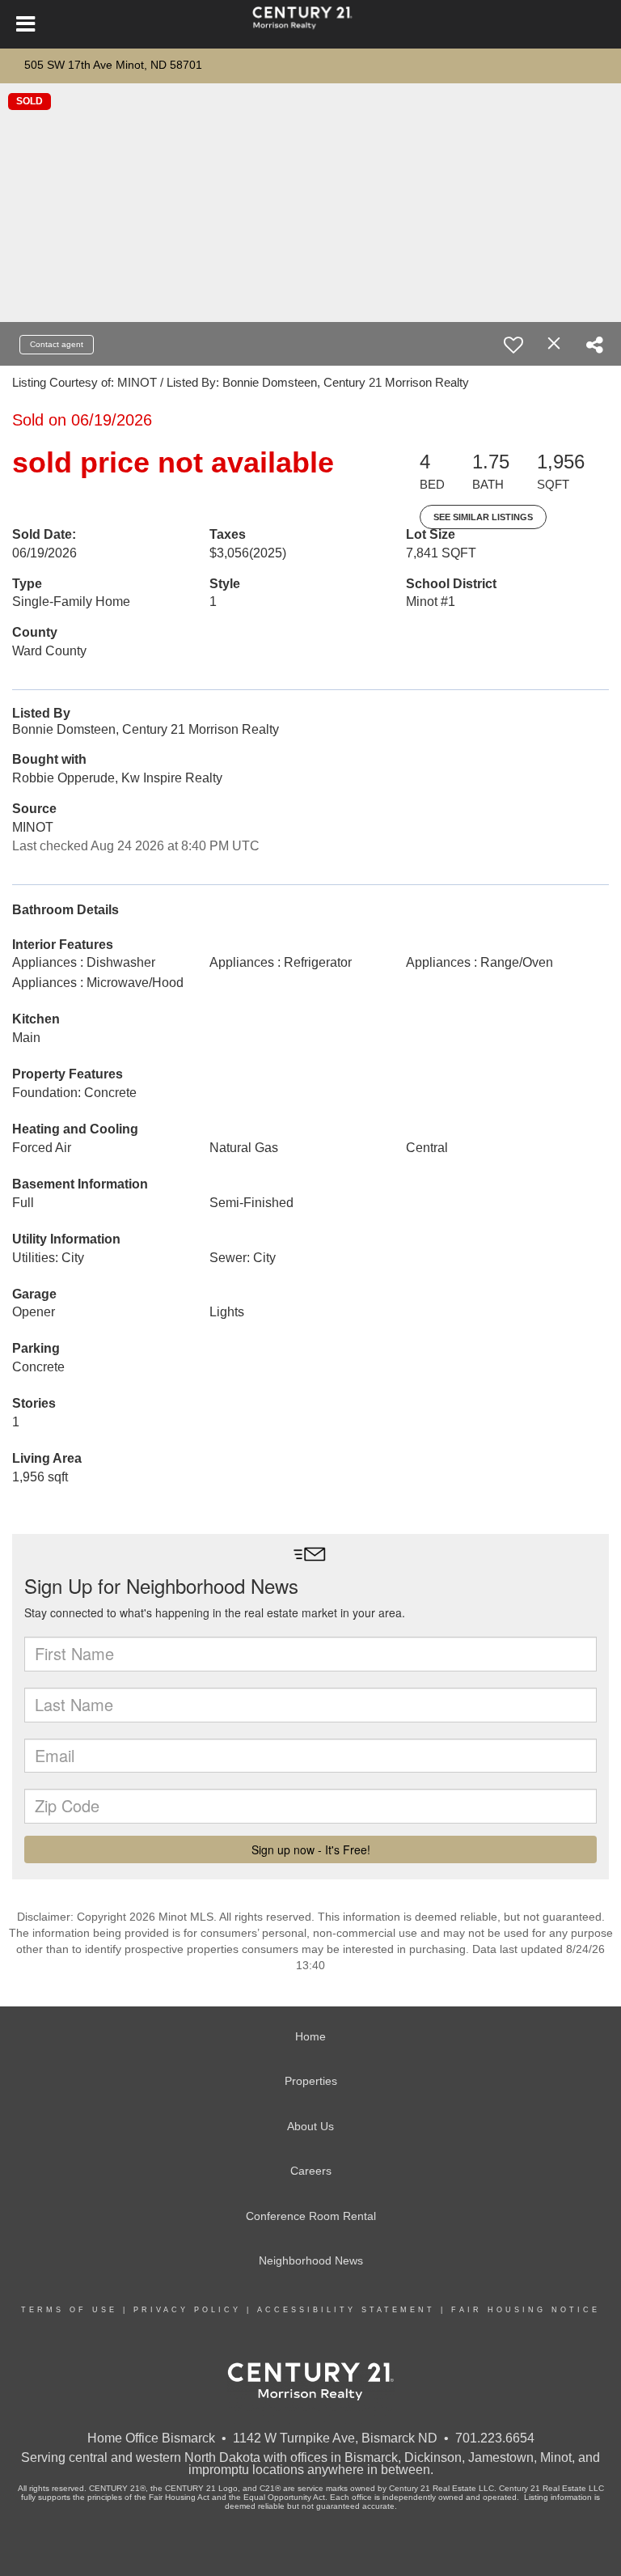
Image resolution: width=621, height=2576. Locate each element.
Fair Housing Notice (526, 2310)
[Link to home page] (310, 24)
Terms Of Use (69, 2310)
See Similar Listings (483, 517)
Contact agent (57, 344)
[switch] (513, 345)
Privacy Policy (187, 2310)
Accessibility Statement (346, 2310)
